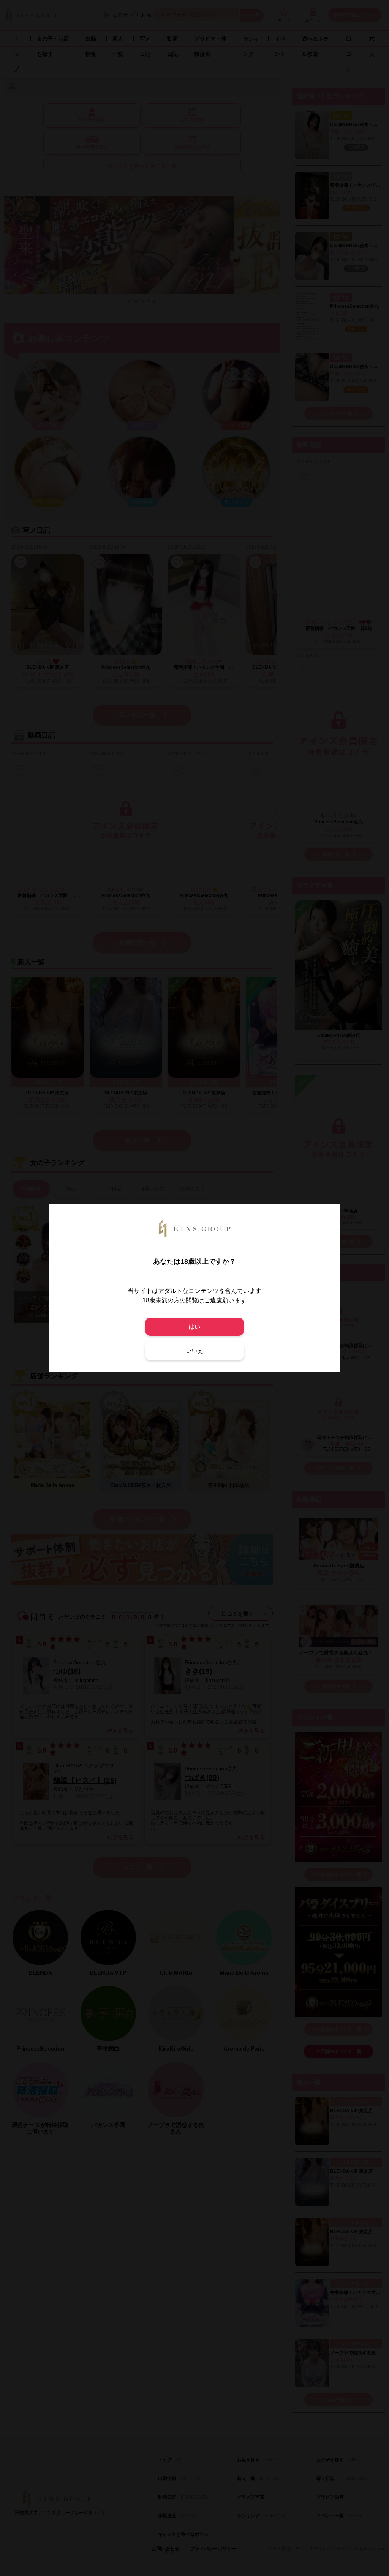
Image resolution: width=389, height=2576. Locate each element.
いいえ (195, 1351)
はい (194, 1327)
